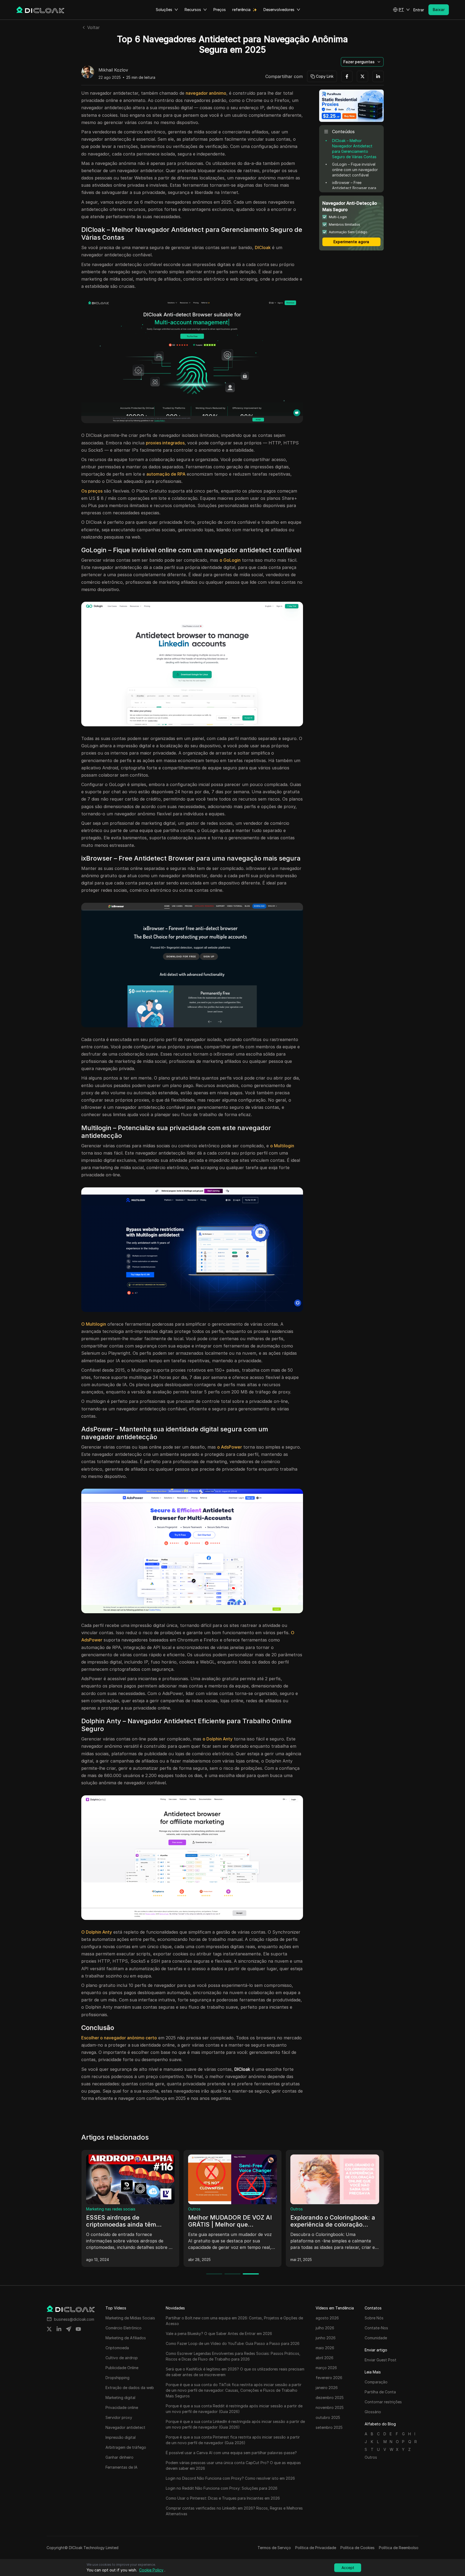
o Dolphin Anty (218, 1739)
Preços (220, 10)
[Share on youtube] (78, 2329)
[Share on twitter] (49, 2329)
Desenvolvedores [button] (279, 10)
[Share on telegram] (69, 2329)
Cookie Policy (151, 2570)
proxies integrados (165, 443)
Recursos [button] (193, 10)
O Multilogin (94, 1324)
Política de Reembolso (399, 2548)
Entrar (419, 10)
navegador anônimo (206, 93)
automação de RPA (166, 474)
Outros (92, 2209)
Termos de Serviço (274, 2548)
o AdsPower (230, 1447)
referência (241, 10)
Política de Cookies (357, 2548)
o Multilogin (282, 1146)
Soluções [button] (164, 10)
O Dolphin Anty (97, 1932)
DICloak (263, 247)
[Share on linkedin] (59, 2329)
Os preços (92, 491)
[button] (401, 10)
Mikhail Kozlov (113, 70)
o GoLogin (230, 560)
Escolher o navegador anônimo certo (119, 2038)
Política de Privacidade (316, 2548)
